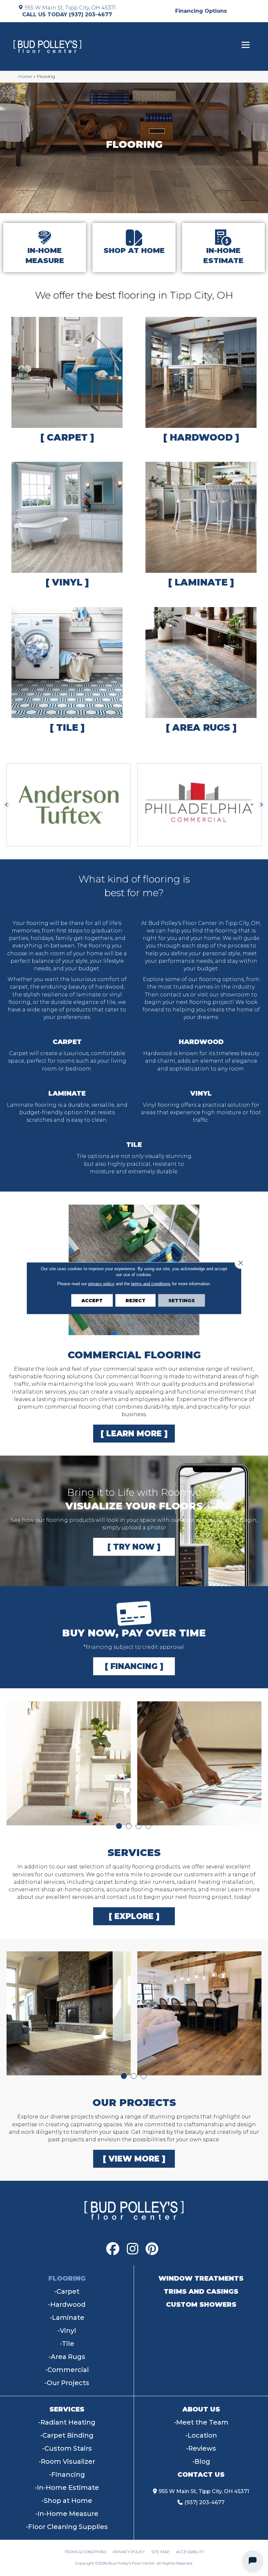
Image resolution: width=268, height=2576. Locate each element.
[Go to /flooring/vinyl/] (67, 526)
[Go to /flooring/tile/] (67, 671)
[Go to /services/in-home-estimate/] (223, 248)
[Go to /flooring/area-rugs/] (201, 671)
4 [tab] (148, 1826)
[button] (7, 805)
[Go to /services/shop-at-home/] (134, 248)
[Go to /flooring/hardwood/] (201, 381)
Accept (92, 1300)
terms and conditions (151, 1283)
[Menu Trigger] (246, 45)
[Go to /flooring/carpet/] (67, 381)
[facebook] (113, 2249)
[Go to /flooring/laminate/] (201, 526)
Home (25, 76)
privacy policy (101, 1283)
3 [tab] (139, 1826)
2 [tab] (129, 1826)
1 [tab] (119, 1826)
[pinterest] (152, 2249)
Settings (182, 1300)
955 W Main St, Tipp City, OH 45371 (70, 8)
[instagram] (132, 2249)
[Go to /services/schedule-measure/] (45, 248)
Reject (135, 1300)
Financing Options (201, 11)
